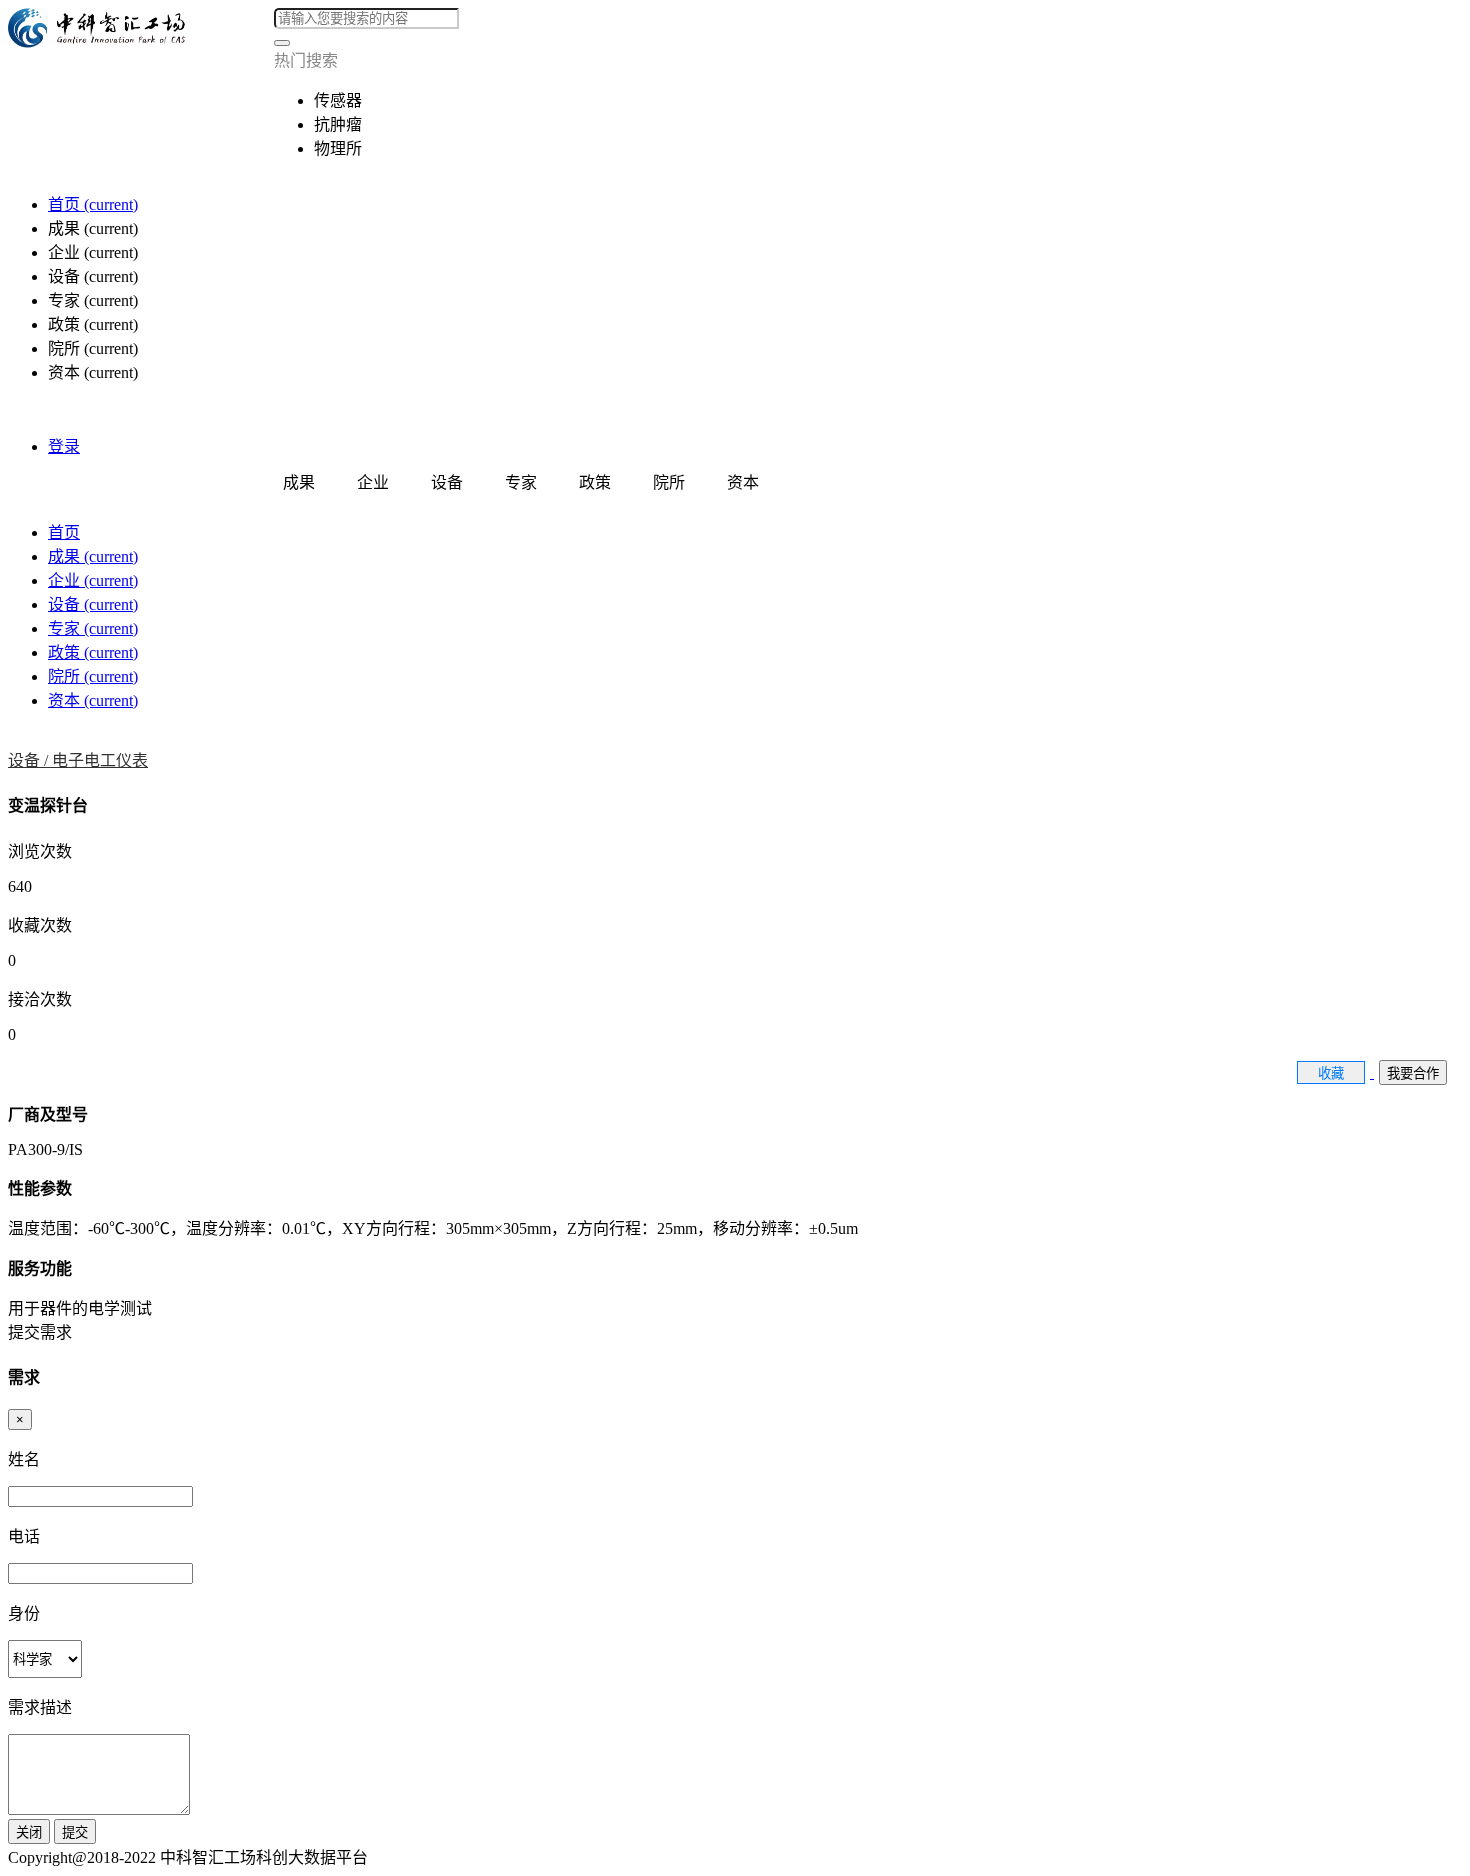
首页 (93, 204)
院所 (93, 676)
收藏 (1331, 1073)
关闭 (29, 1832)
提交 (75, 1832)
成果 (93, 556)
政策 (93, 652)
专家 (93, 628)
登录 (64, 446)
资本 (93, 700)
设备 (93, 604)
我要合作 (1413, 1073)
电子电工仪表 (100, 760)
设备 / (30, 760)
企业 (93, 580)
